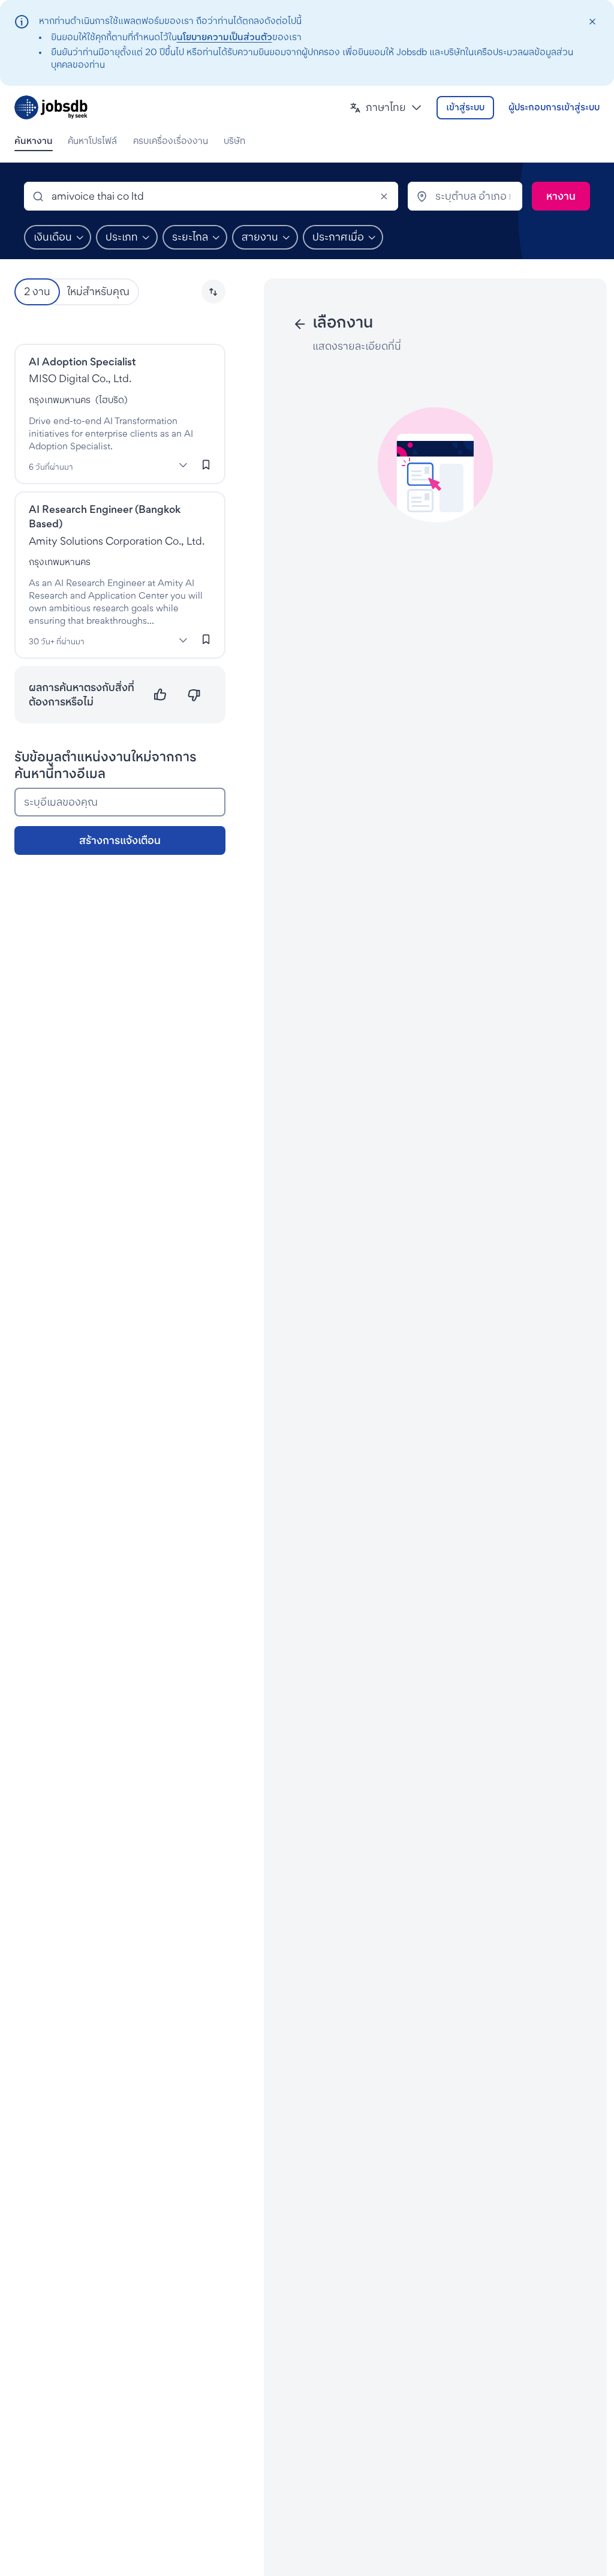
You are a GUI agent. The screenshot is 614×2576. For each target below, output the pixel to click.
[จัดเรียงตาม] (213, 292)
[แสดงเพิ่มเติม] (183, 466)
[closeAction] (592, 22)
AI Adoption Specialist (82, 361)
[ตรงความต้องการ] (160, 695)
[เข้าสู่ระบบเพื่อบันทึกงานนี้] (206, 465)
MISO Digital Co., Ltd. (80, 378)
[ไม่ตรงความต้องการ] (194, 695)
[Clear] (384, 196)
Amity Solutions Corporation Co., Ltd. (117, 541)
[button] (386, 108)
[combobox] (211, 196)
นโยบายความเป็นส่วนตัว (225, 37)
